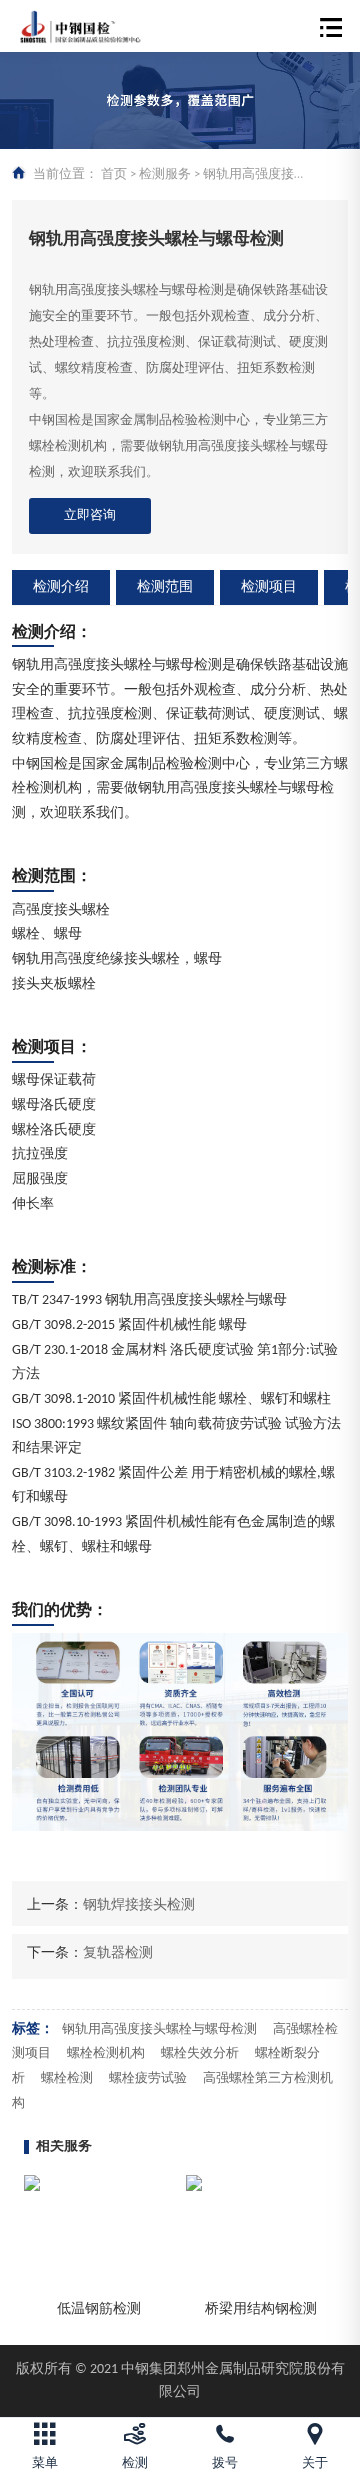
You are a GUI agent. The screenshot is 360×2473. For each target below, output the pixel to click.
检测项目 (269, 587)
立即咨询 (90, 515)
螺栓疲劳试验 (148, 2078)
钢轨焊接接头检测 (139, 1905)
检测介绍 (61, 587)
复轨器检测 (118, 1953)
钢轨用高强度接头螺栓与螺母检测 (159, 2029)
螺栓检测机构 (106, 2053)
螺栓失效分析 (200, 2053)
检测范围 (165, 587)
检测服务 (165, 174)
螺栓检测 (67, 2078)
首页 (114, 174)
